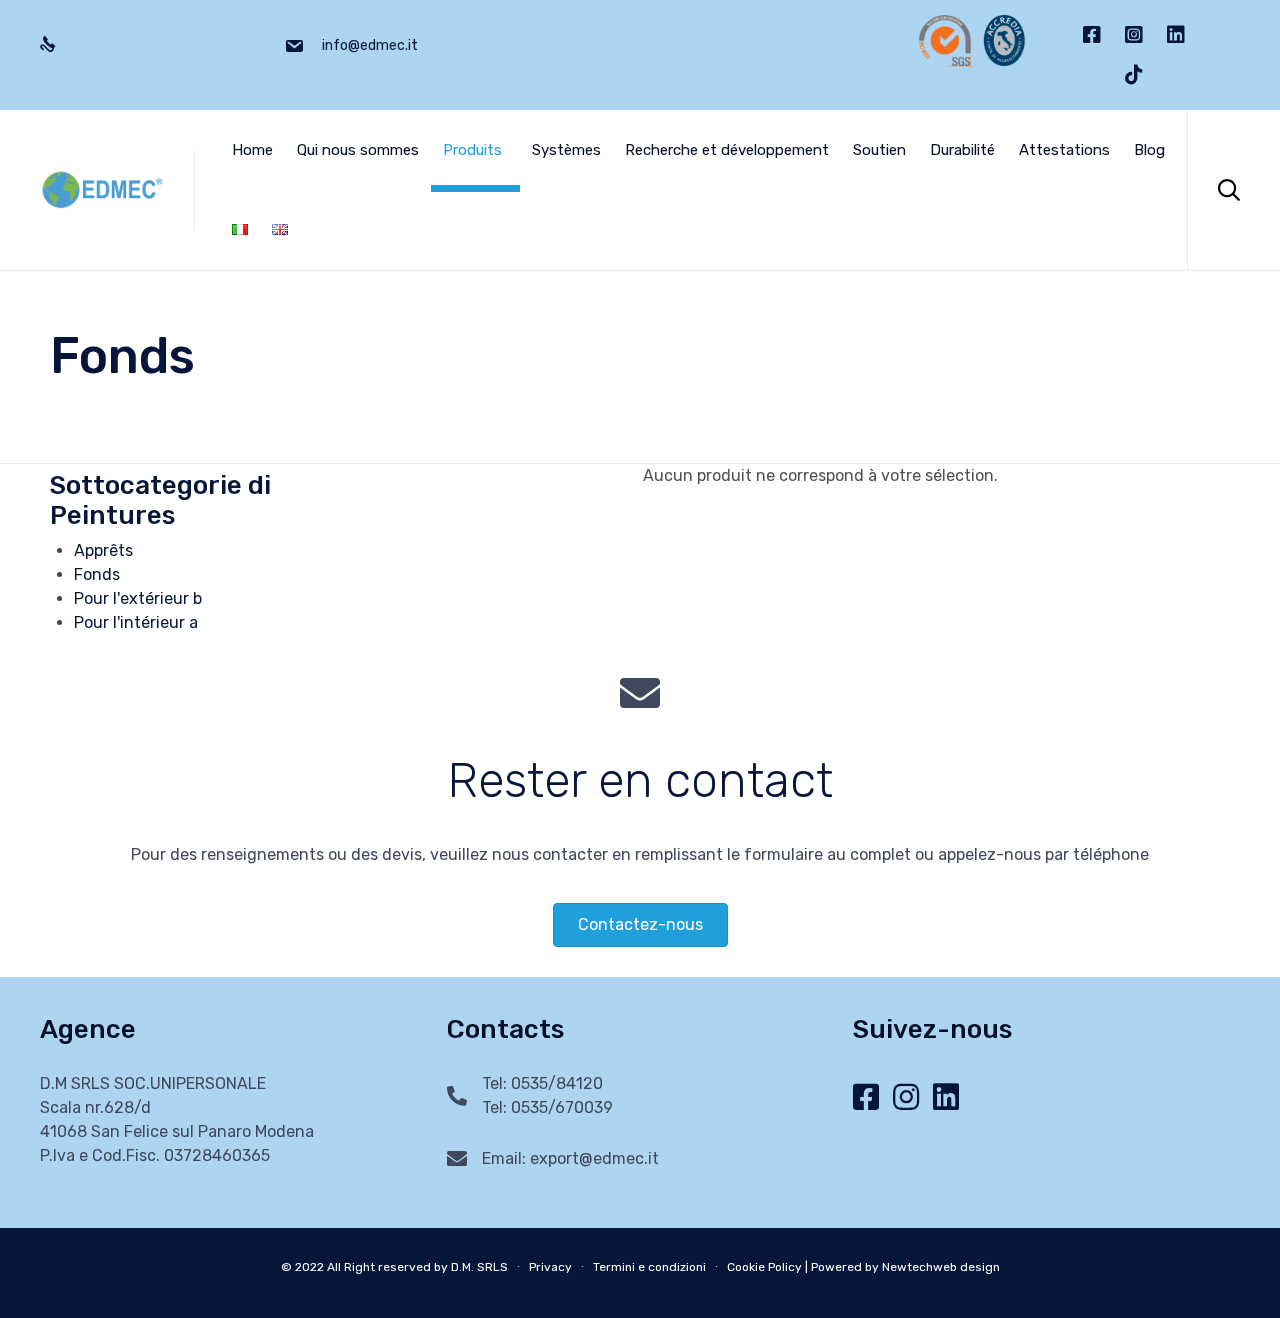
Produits (472, 150)
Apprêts (103, 550)
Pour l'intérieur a (136, 622)
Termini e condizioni (649, 1267)
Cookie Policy (764, 1267)
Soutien (879, 150)
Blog (1149, 150)
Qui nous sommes (358, 150)
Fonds (97, 574)
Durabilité (962, 150)
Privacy (550, 1267)
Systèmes (566, 150)
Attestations (1064, 150)
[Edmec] (102, 190)
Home (252, 150)
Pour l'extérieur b (138, 598)
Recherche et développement (727, 150)
